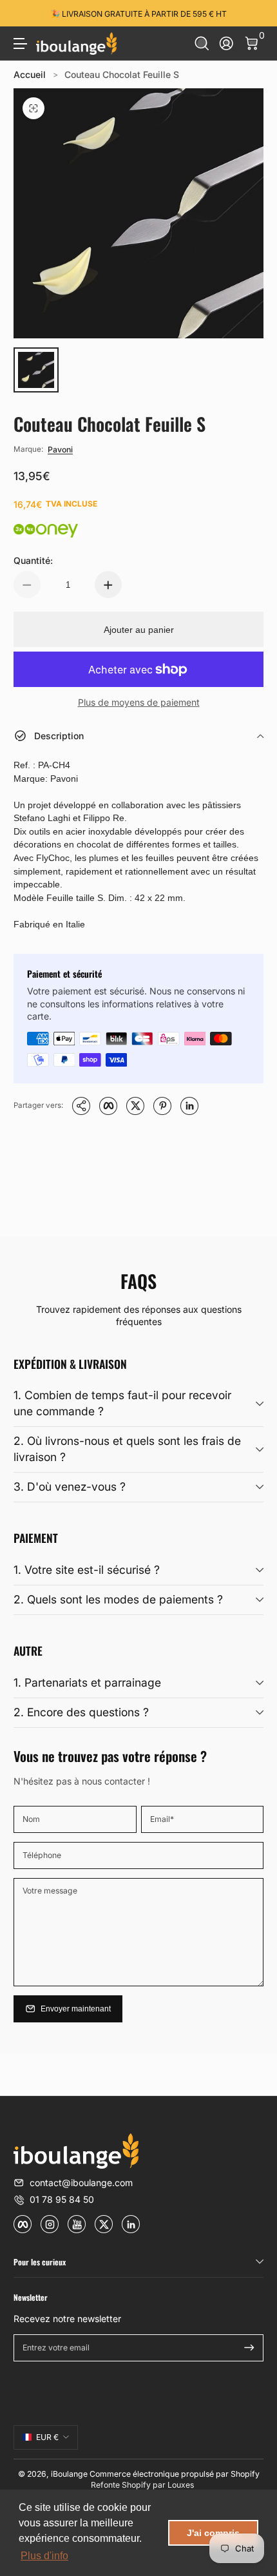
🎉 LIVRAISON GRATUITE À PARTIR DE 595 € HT (138, 13)
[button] (202, 44)
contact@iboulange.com (81, 2183)
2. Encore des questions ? (81, 1712)
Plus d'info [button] (44, 2556)
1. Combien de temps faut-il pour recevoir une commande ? (122, 1403)
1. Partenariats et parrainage (87, 1682)
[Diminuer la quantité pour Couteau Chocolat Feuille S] (27, 585)
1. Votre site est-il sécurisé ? (87, 1570)
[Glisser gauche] (23, 14)
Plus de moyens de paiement (139, 702)
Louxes (181, 2485)
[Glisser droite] (254, 14)
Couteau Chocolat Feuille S (122, 74)
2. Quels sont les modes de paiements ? (118, 1599)
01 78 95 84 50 (62, 2199)
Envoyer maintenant (76, 2009)
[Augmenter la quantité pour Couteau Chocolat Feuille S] (108, 585)
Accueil (30, 74)
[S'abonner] (249, 2348)
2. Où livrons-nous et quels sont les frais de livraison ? (127, 1449)
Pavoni (60, 450)
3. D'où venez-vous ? (70, 1487)
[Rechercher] (202, 44)
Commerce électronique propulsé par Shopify (175, 2474)
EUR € (47, 2437)
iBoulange (69, 2474)
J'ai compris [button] (213, 2533)
